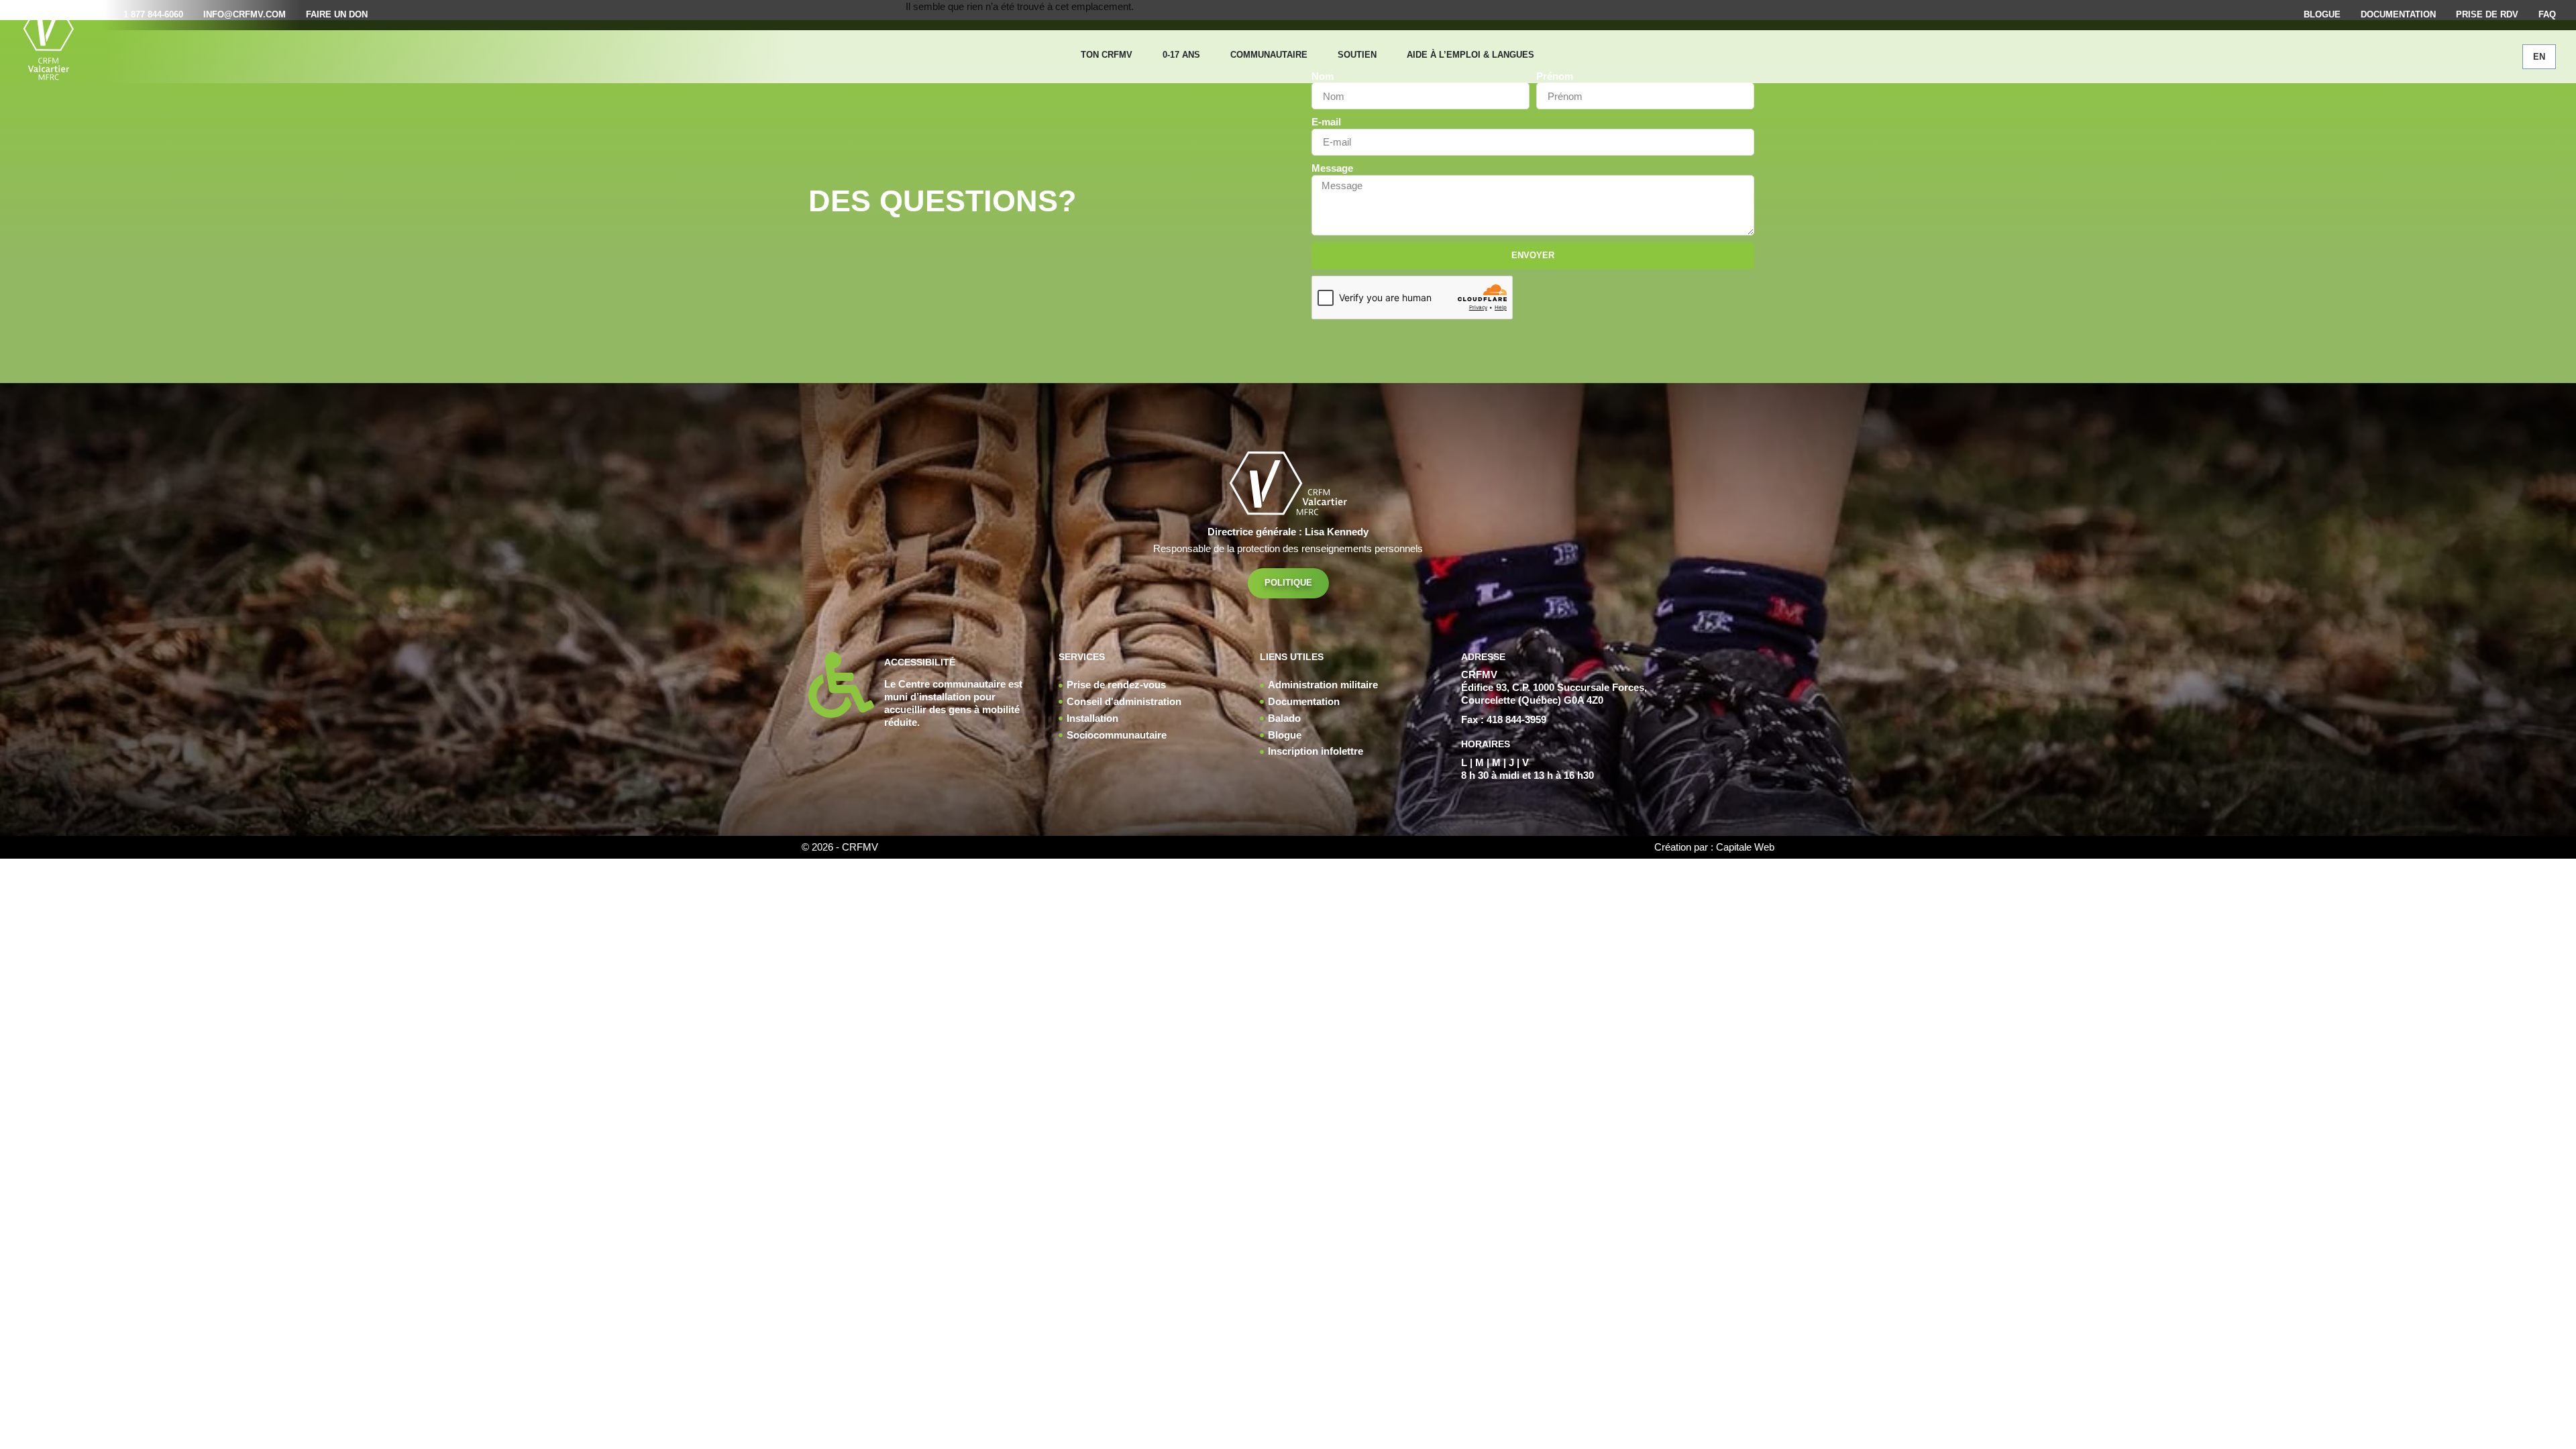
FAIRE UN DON (337, 14)
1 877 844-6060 (153, 14)
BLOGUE (2322, 14)
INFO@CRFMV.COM (245, 14)
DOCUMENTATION (2398, 14)
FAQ (2547, 14)
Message (1332, 168)
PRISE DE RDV (2487, 14)
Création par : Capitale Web (1714, 847)
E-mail (1326, 122)
